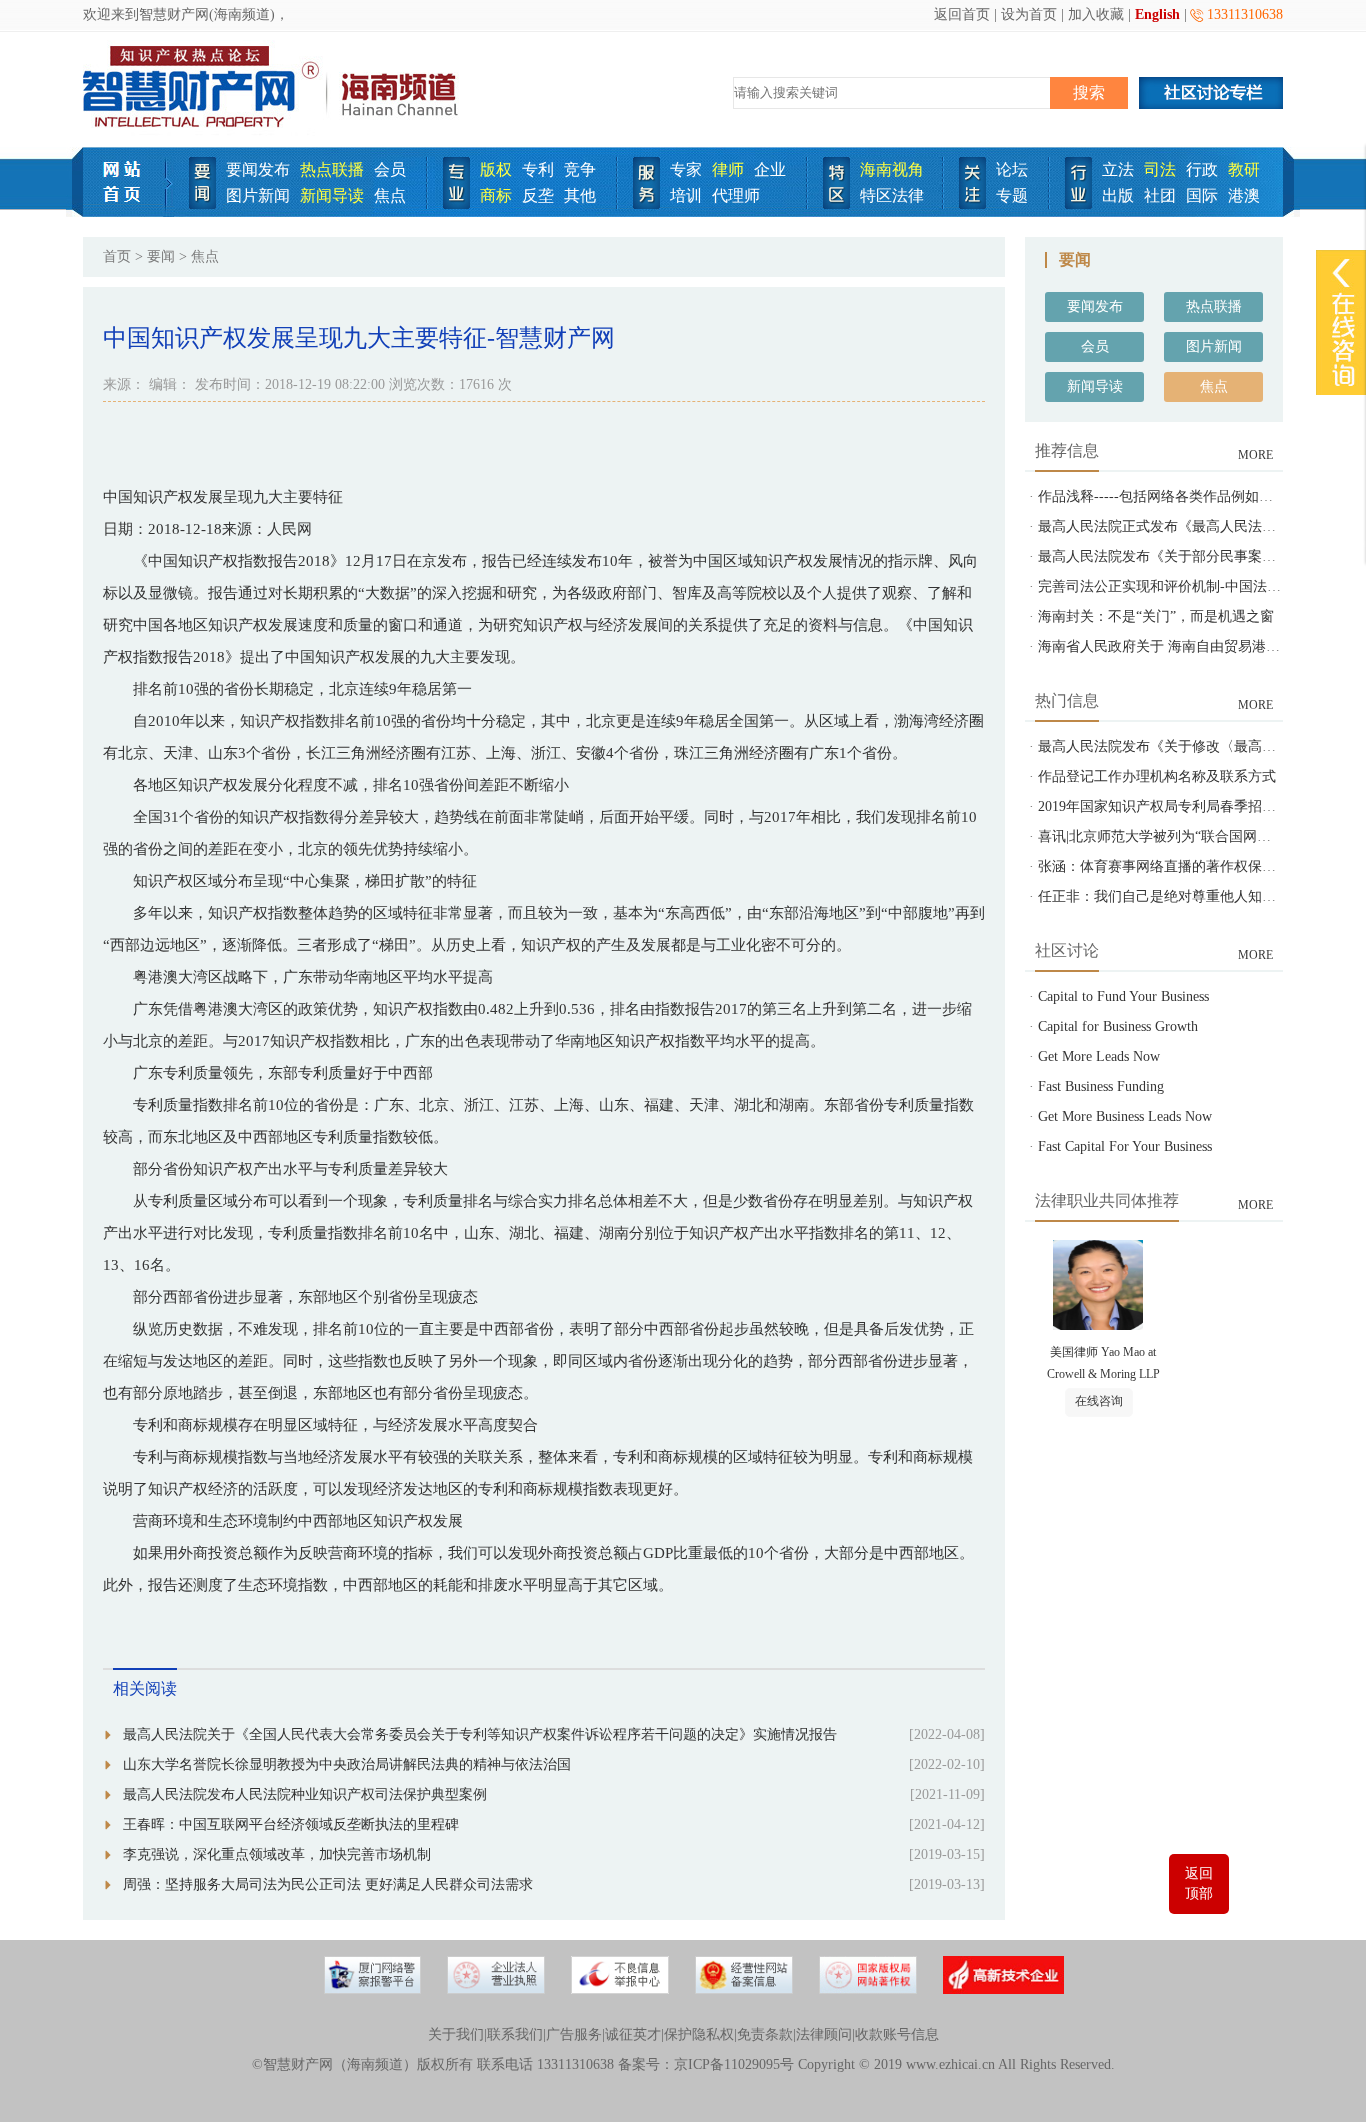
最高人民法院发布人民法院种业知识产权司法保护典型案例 (305, 1794)
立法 (1118, 169)
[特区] (836, 204)
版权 (496, 169)
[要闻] (202, 204)
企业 (770, 169)
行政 (1202, 169)
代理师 (736, 195)
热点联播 (332, 169)
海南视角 (892, 169)
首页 (117, 256)
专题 (1012, 195)
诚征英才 (633, 2034)
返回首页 (962, 14)
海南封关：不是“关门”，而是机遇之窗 (1156, 616)
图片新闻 (258, 195)
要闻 (161, 256)
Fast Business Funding (1101, 1086)
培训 (686, 195)
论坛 (1012, 169)
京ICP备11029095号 (734, 2064)
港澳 (1244, 195)
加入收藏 (1096, 14)
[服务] (646, 204)
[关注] (972, 204)
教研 (1244, 169)
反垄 (538, 195)
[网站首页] (128, 212)
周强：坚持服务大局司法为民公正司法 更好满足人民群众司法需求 (328, 1884)
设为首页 (1029, 14)
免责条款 (765, 2034)
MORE (1255, 455)
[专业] (456, 204)
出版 (1118, 195)
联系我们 (515, 2034)
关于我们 (456, 2034)
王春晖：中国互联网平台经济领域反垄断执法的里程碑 (291, 1824)
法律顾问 (824, 2034)
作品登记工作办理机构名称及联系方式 (1157, 776)
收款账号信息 (897, 2034)
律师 (728, 169)
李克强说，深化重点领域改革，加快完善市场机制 (277, 1854)
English (1157, 14)
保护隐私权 (699, 2034)
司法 (1160, 169)
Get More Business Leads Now (1125, 1116)
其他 (580, 195)
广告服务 (574, 2034)
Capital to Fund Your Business (1123, 996)
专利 (538, 169)
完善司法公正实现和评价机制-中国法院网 (1166, 586)
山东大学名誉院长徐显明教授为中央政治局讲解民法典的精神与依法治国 (347, 1764)
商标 (496, 195)
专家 (686, 169)
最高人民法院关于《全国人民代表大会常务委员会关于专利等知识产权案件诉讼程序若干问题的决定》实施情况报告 (480, 1734)
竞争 (580, 169)
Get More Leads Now (1099, 1056)
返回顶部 (1199, 1883)
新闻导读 (332, 195)
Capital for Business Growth (1118, 1026)
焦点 (390, 195)
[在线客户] (1341, 272)
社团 (1160, 195)
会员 (390, 169)
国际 (1202, 195)
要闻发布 (258, 169)
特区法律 (892, 195)
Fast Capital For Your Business (1125, 1146)
